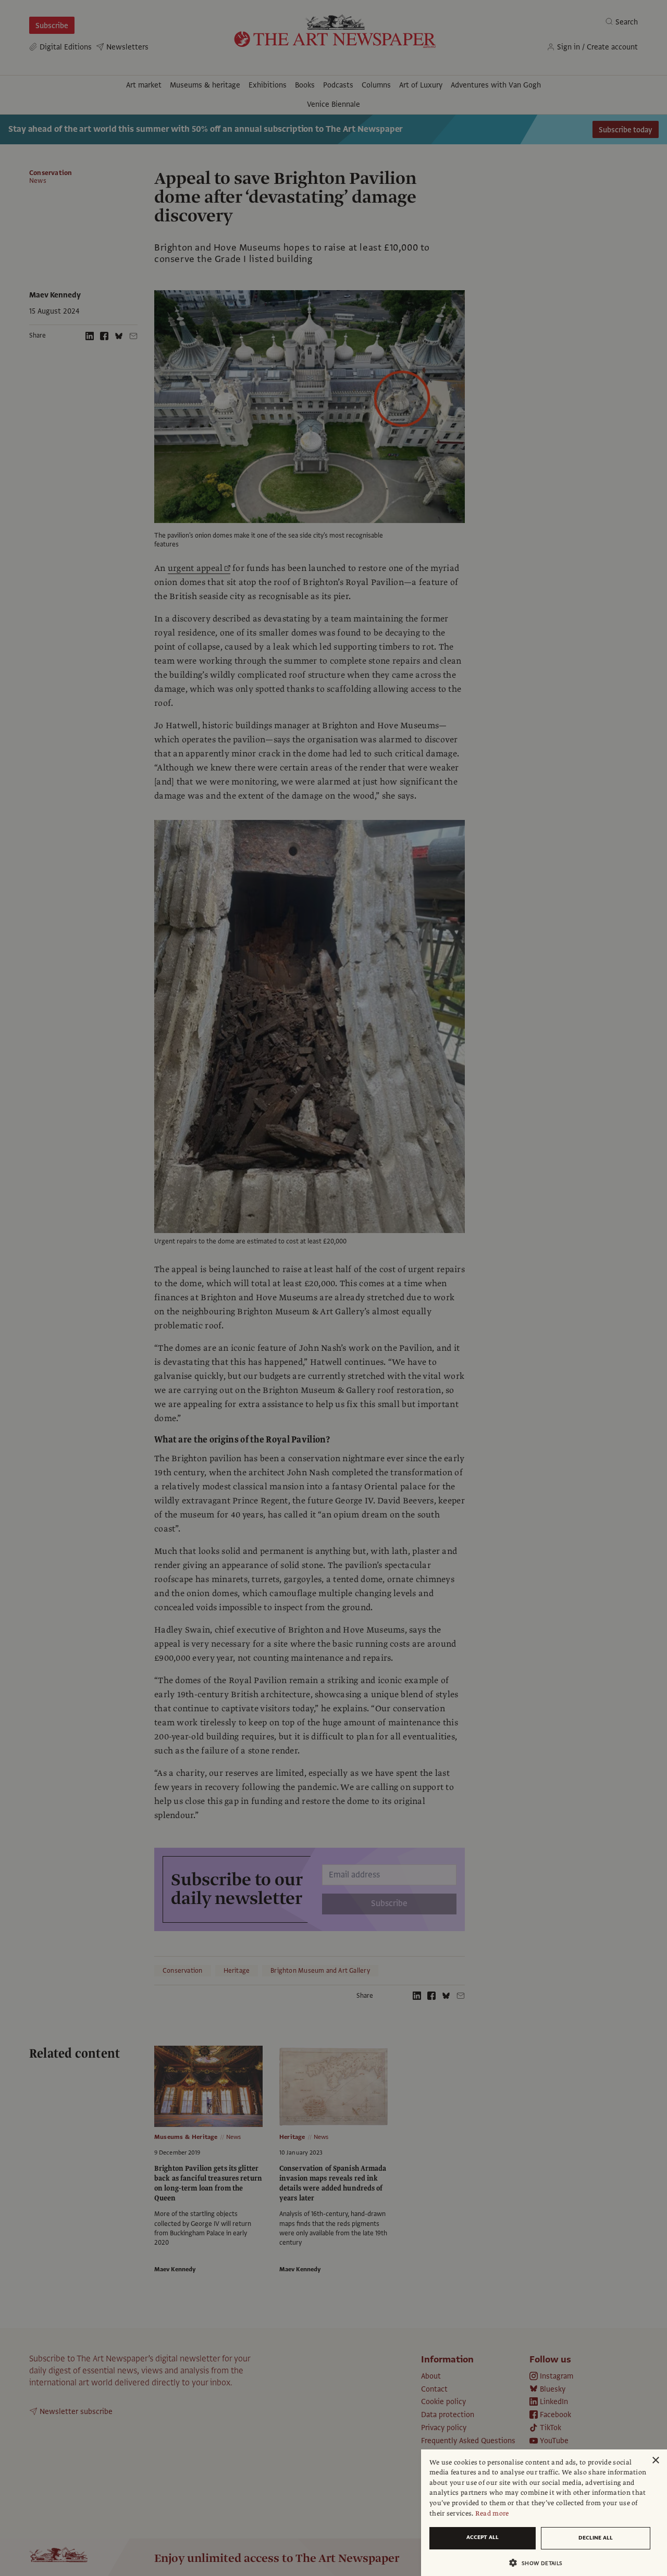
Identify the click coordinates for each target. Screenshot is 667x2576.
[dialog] (544, 2513)
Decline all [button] (596, 2538)
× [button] (655, 2461)
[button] (540, 2563)
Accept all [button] (483, 2537)
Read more (492, 2513)
